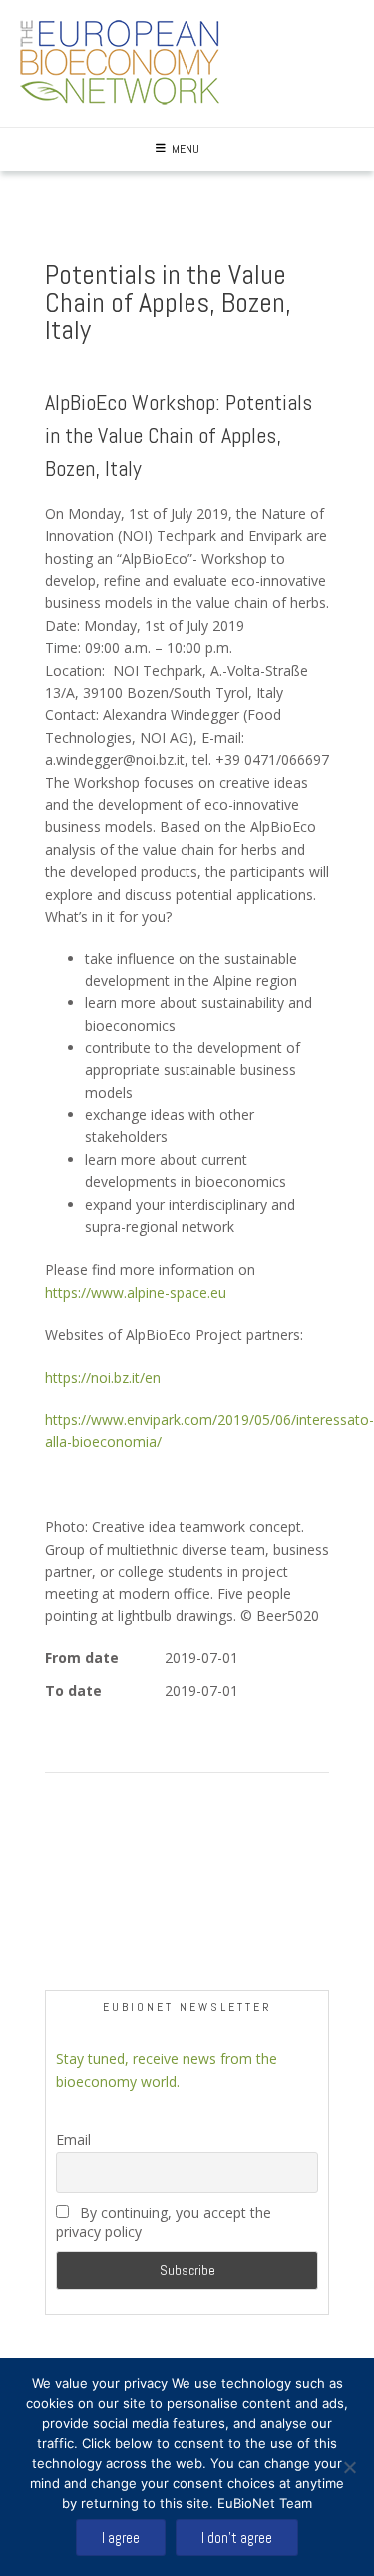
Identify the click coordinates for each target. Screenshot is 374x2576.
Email (73, 2139)
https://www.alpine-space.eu (136, 1292)
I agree (121, 2538)
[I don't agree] (349, 2467)
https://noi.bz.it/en (103, 1377)
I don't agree (237, 2538)
